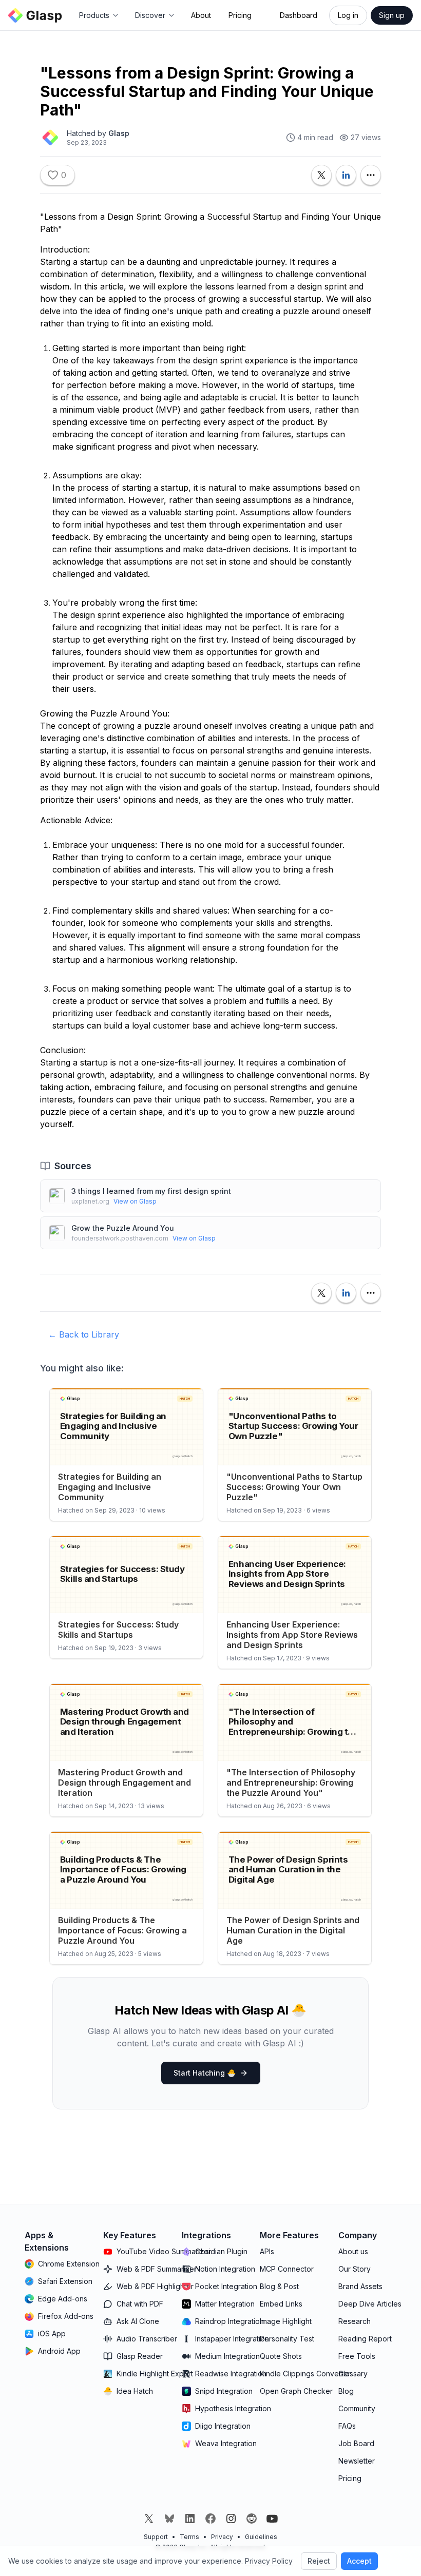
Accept (359, 2561)
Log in (348, 15)
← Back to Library (84, 1334)
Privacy (222, 2537)
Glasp (119, 133)
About (201, 15)
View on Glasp (135, 1201)
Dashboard (299, 15)
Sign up (392, 15)
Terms (189, 2537)
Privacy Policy (269, 2561)
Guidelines (261, 2537)
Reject (319, 2561)
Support (156, 2537)
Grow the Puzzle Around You (123, 1228)
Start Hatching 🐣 (205, 2073)
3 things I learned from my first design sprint (151, 1191)
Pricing (240, 15)
